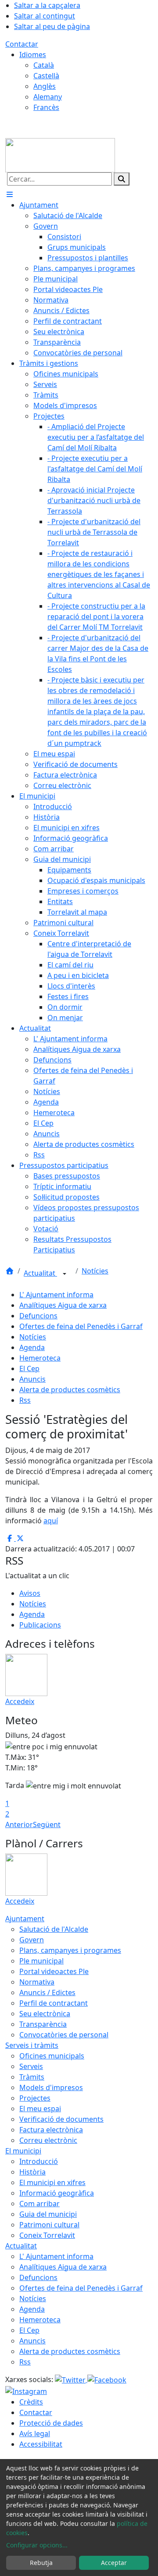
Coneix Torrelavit (47, 2235)
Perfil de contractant (54, 2003)
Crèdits (31, 2402)
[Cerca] (122, 179)
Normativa (37, 1982)
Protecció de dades (51, 2423)
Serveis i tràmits (32, 2045)
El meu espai (40, 2109)
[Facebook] (107, 2379)
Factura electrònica (51, 2130)
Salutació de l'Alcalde (54, 1929)
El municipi (23, 2151)
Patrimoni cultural (49, 2225)
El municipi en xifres (52, 2182)
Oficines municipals (52, 2056)
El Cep (29, 1368)
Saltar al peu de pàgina (52, 26)
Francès (46, 107)
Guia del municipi (48, 2214)
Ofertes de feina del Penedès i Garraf (81, 1326)
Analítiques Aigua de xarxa (63, 1305)
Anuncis (32, 1379)
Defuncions (38, 1316)
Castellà (46, 76)
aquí (51, 1521)
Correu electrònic (48, 2140)
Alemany (48, 97)
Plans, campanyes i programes (70, 1950)
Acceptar (114, 2563)
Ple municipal (41, 1961)
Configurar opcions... (37, 2545)
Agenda (32, 1347)
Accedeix (20, 1701)
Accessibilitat (41, 2444)
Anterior (19, 1824)
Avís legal (35, 2434)
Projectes (35, 2098)
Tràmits (32, 2077)
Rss (25, 1400)
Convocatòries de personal (64, 2035)
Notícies (95, 1271)
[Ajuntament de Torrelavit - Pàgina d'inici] (60, 154)
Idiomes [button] (33, 55)
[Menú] (10, 194)
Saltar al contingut (45, 16)
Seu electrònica (45, 2014)
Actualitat (40, 1273)
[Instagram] (26, 2390)
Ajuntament (25, 1919)
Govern (32, 1940)
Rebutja (41, 2563)
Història (32, 2172)
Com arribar (39, 2204)
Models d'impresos (51, 2087)
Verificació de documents (61, 2119)
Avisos (30, 1593)
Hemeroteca (40, 1358)
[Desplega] (65, 1274)
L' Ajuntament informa (56, 1295)
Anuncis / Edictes (47, 1992)
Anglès (45, 86)
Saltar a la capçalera (47, 5)
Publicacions (40, 1625)
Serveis (31, 2066)
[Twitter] (71, 2379)
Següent (47, 1824)
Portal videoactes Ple (54, 1971)
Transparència (43, 2024)
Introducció (39, 2161)
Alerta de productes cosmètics (70, 1390)
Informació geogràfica (57, 2193)
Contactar (22, 44)
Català (44, 65)
